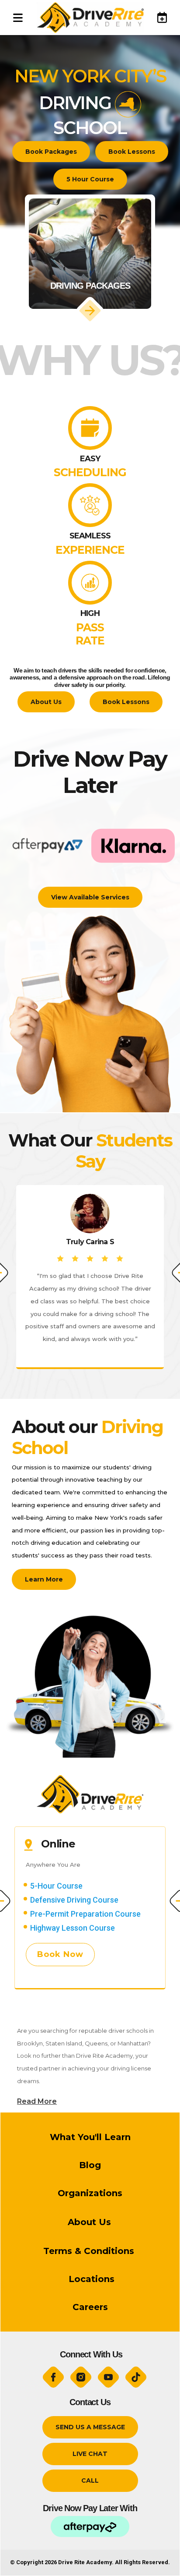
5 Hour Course (90, 179)
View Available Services (90, 897)
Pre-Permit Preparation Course (85, 1914)
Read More (37, 2101)
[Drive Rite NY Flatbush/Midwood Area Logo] (90, 18)
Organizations (90, 2193)
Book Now (60, 1954)
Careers (90, 2307)
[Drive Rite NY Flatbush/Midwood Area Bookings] (158, 17)
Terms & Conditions (90, 2251)
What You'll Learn (90, 2137)
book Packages (51, 152)
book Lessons (132, 152)
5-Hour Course (56, 1886)
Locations (90, 2279)
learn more (44, 1579)
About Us (46, 702)
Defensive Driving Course (74, 1900)
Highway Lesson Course (73, 1928)
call (90, 2480)
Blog (90, 2165)
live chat (90, 2454)
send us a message (90, 2427)
